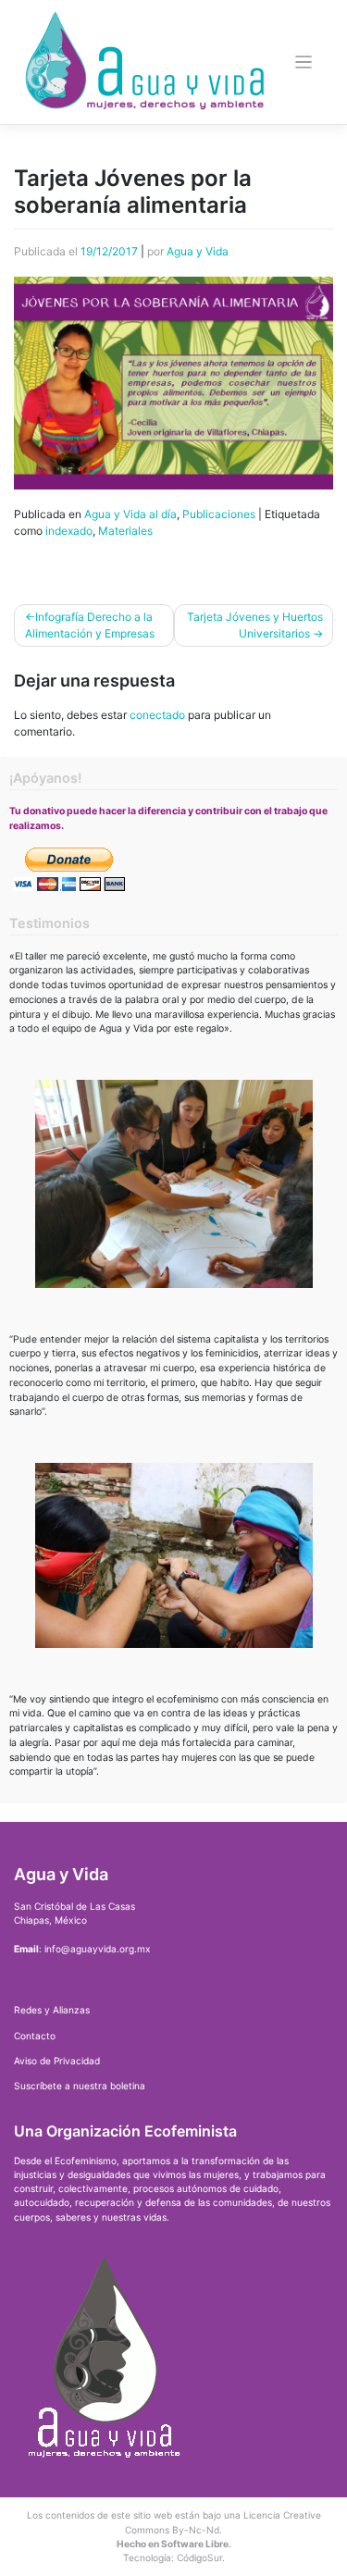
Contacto (35, 2036)
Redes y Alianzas (52, 2010)
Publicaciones (219, 514)
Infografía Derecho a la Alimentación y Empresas (90, 625)
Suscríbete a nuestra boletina (80, 2086)
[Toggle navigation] (304, 62)
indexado (69, 531)
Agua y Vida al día (130, 514)
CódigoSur (199, 2557)
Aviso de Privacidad (57, 2061)
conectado (157, 715)
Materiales (125, 531)
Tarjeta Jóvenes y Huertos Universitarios (255, 625)
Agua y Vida (198, 251)
